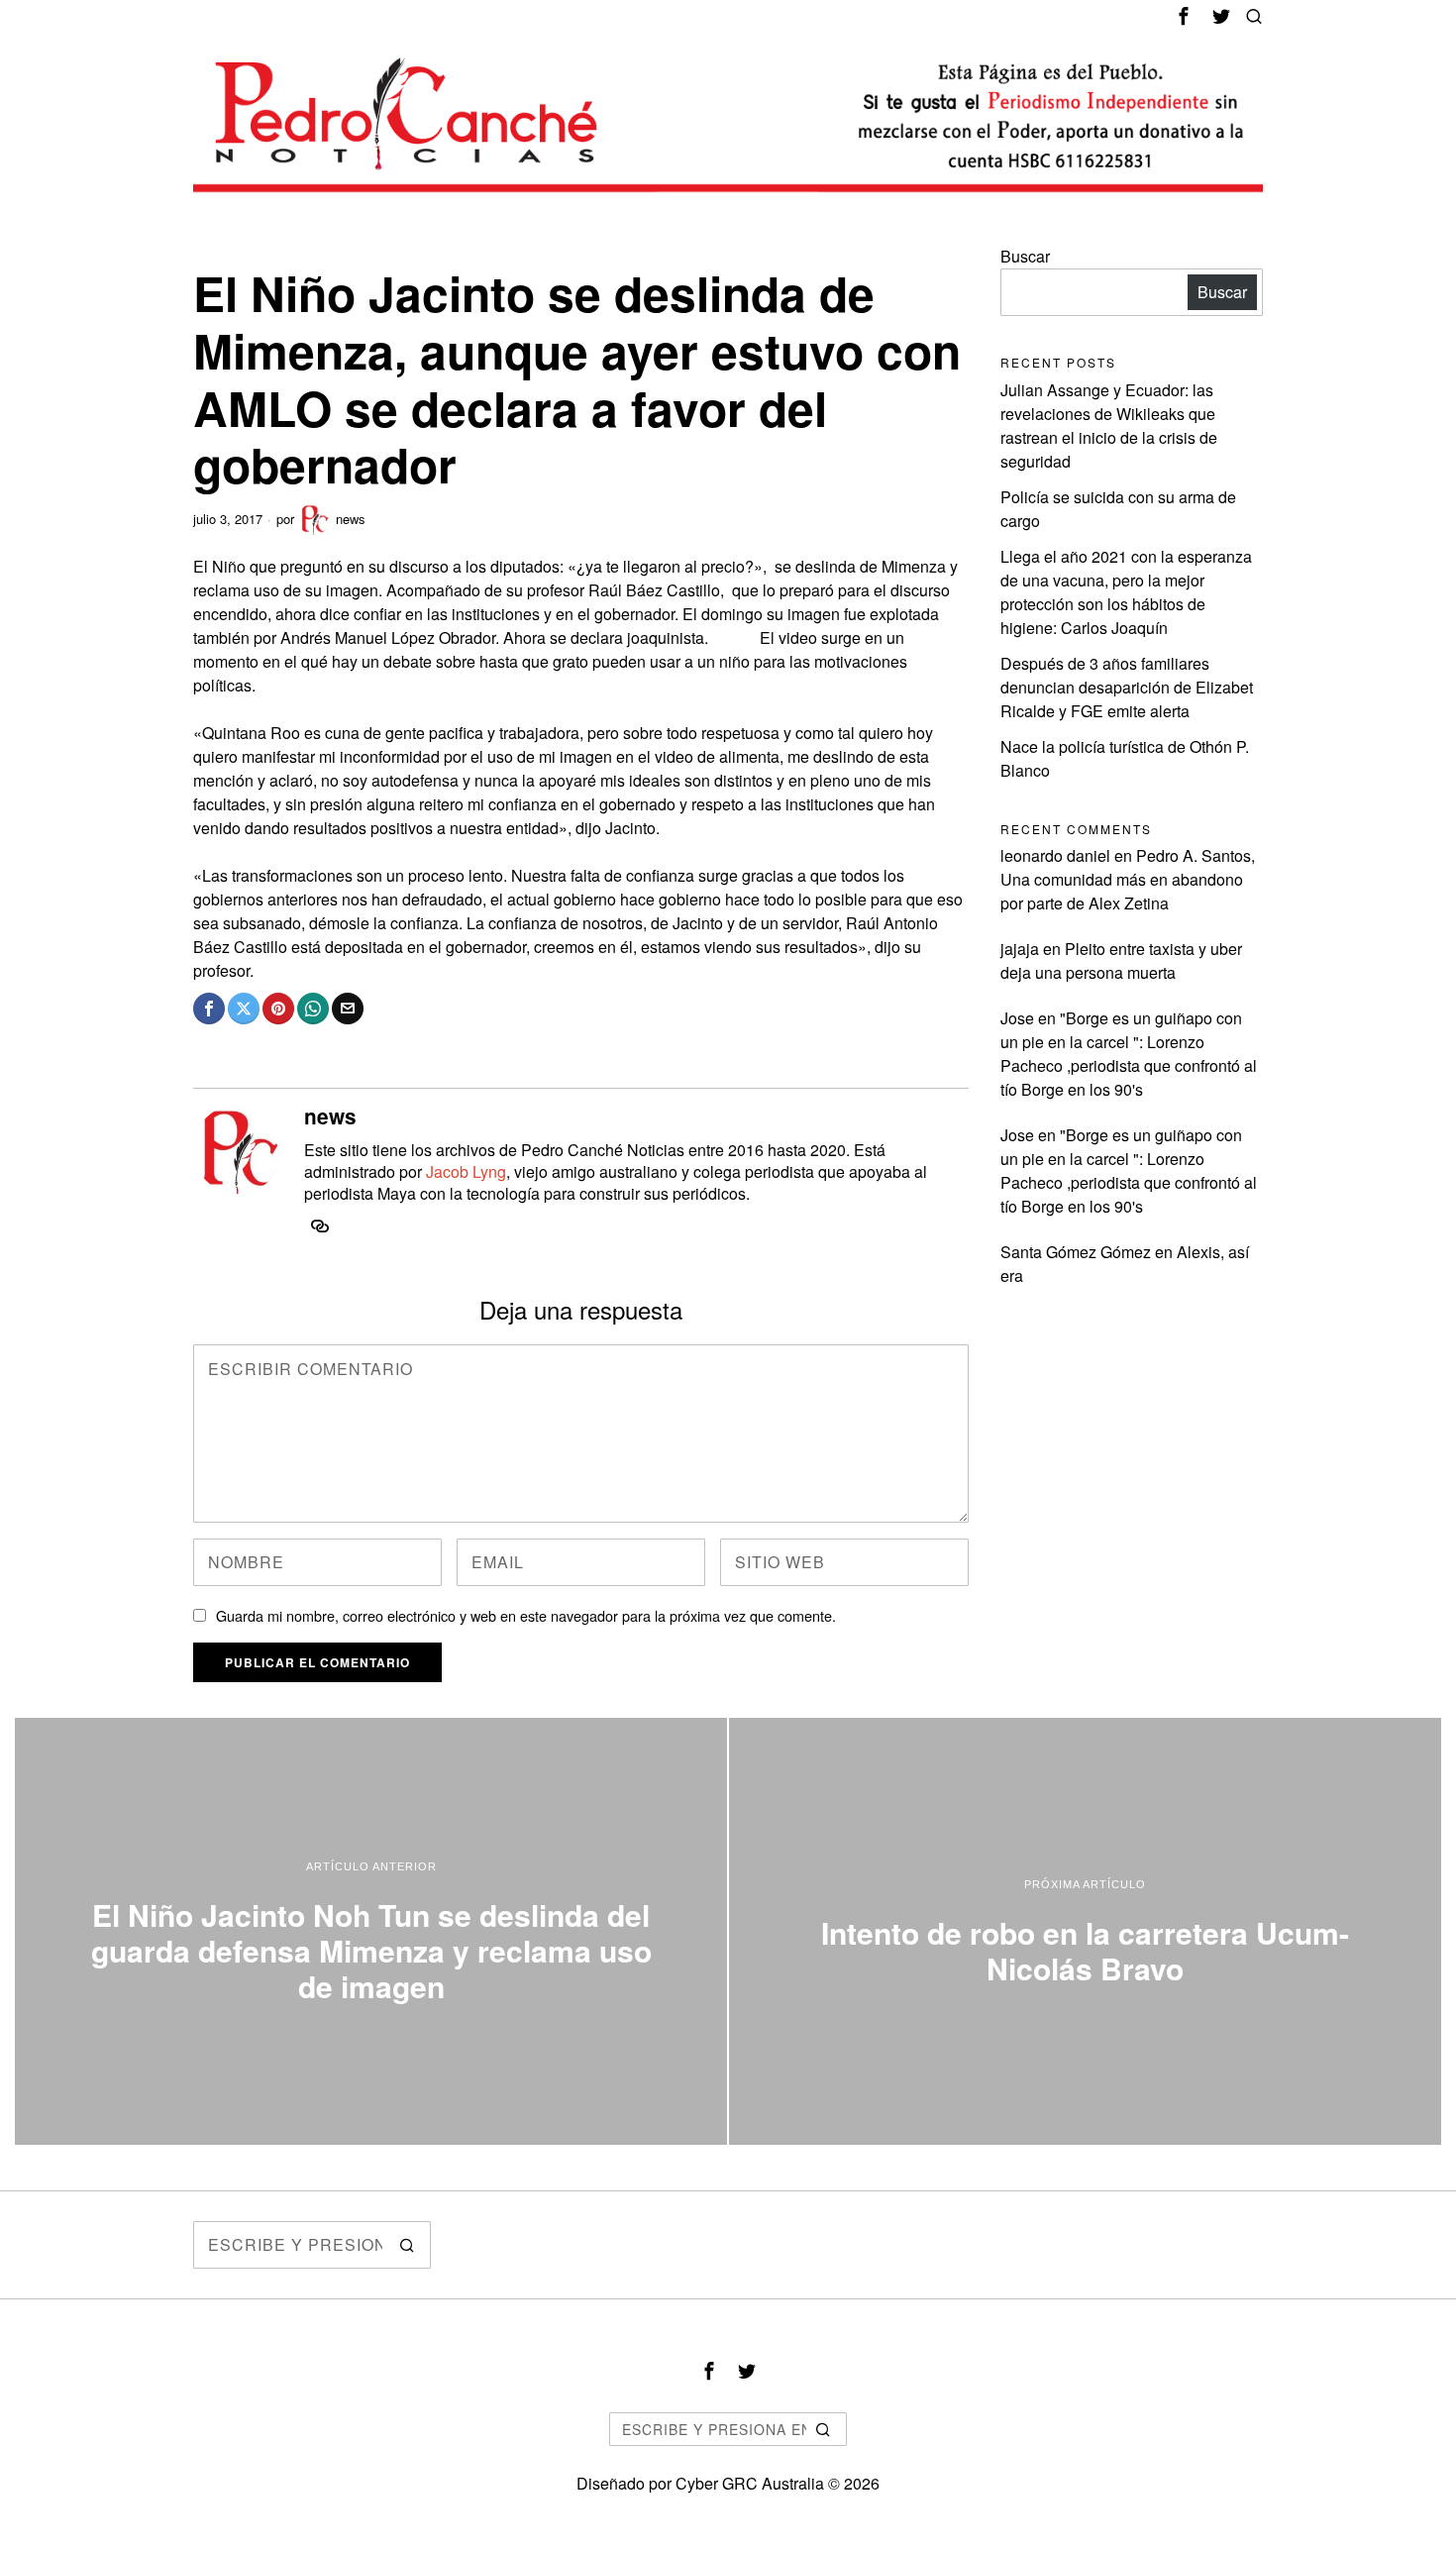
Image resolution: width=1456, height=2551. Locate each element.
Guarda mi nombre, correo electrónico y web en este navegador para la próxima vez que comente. (526, 1615)
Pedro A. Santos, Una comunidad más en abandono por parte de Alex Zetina (1128, 879)
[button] (407, 2245)
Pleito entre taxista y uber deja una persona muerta (1121, 960)
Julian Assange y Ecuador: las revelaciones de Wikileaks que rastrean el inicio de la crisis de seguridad (1109, 425)
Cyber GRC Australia (750, 2483)
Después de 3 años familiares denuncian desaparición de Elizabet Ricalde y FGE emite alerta (1127, 687)
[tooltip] (1184, 16)
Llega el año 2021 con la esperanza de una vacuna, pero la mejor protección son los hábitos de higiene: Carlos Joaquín (1126, 592)
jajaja (1020, 949)
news (351, 519)
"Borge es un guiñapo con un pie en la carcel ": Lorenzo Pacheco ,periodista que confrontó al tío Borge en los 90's (1129, 1054)
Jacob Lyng (466, 1171)
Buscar (1025, 256)
